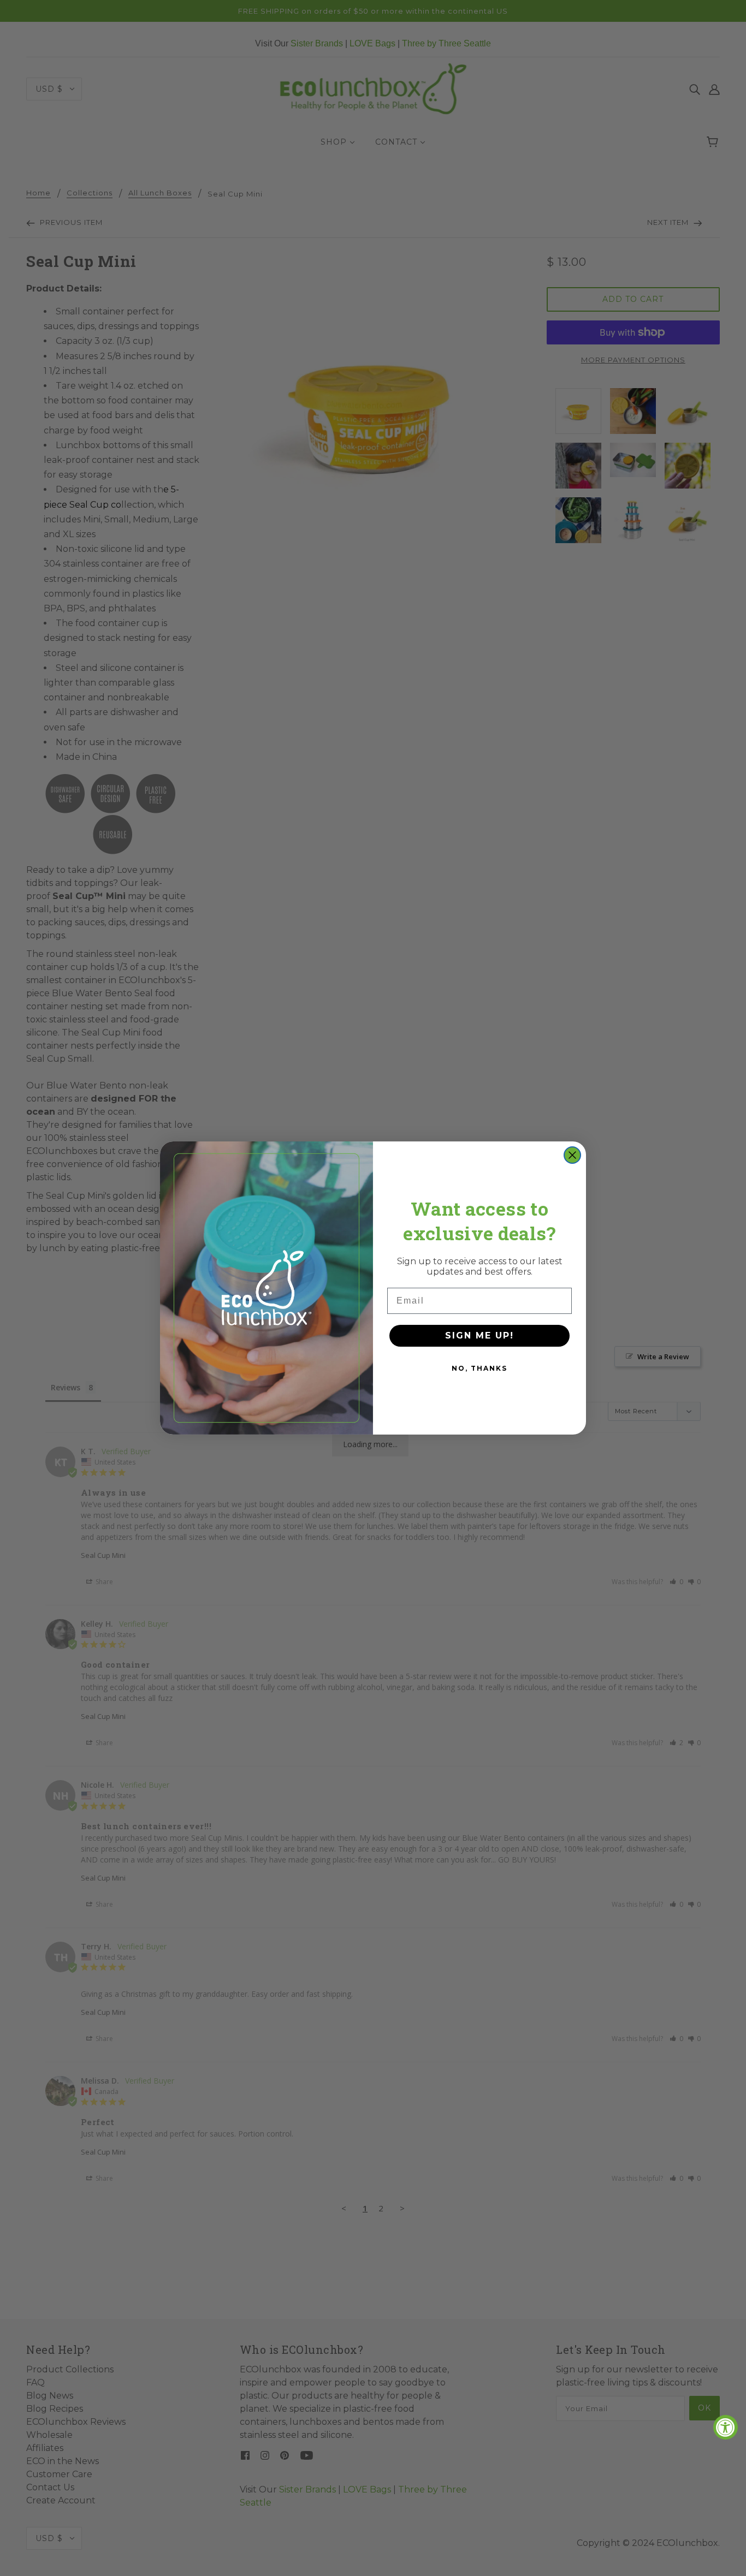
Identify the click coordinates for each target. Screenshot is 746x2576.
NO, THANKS (479, 1368)
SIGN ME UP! (479, 1335)
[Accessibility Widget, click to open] (726, 2427)
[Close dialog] (572, 1155)
